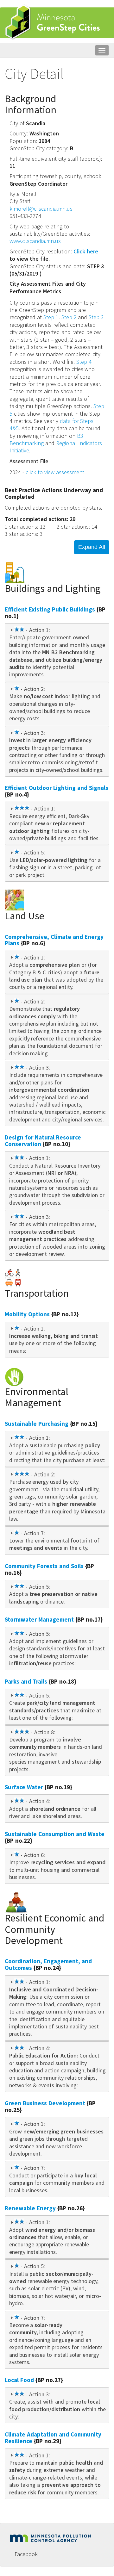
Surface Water (24, 1787)
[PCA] (52, 2537)
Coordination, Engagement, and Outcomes (48, 1964)
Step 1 (51, 317)
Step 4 (84, 362)
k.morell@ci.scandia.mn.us (41, 209)
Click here (86, 251)
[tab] (57, 652)
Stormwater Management (39, 1619)
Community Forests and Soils (44, 1566)
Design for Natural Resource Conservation (43, 1141)
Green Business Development (45, 2103)
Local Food (19, 2380)
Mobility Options (27, 1314)
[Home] (56, 22)
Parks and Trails (26, 1681)
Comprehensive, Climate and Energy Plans (54, 940)
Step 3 (96, 317)
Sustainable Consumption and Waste (55, 1834)
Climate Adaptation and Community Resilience (53, 2438)
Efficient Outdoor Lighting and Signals (57, 788)
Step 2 (69, 317)
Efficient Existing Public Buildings (50, 609)
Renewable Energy (30, 2208)
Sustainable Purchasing (37, 1424)
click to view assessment (55, 472)
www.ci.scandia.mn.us (35, 241)
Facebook (26, 2554)
